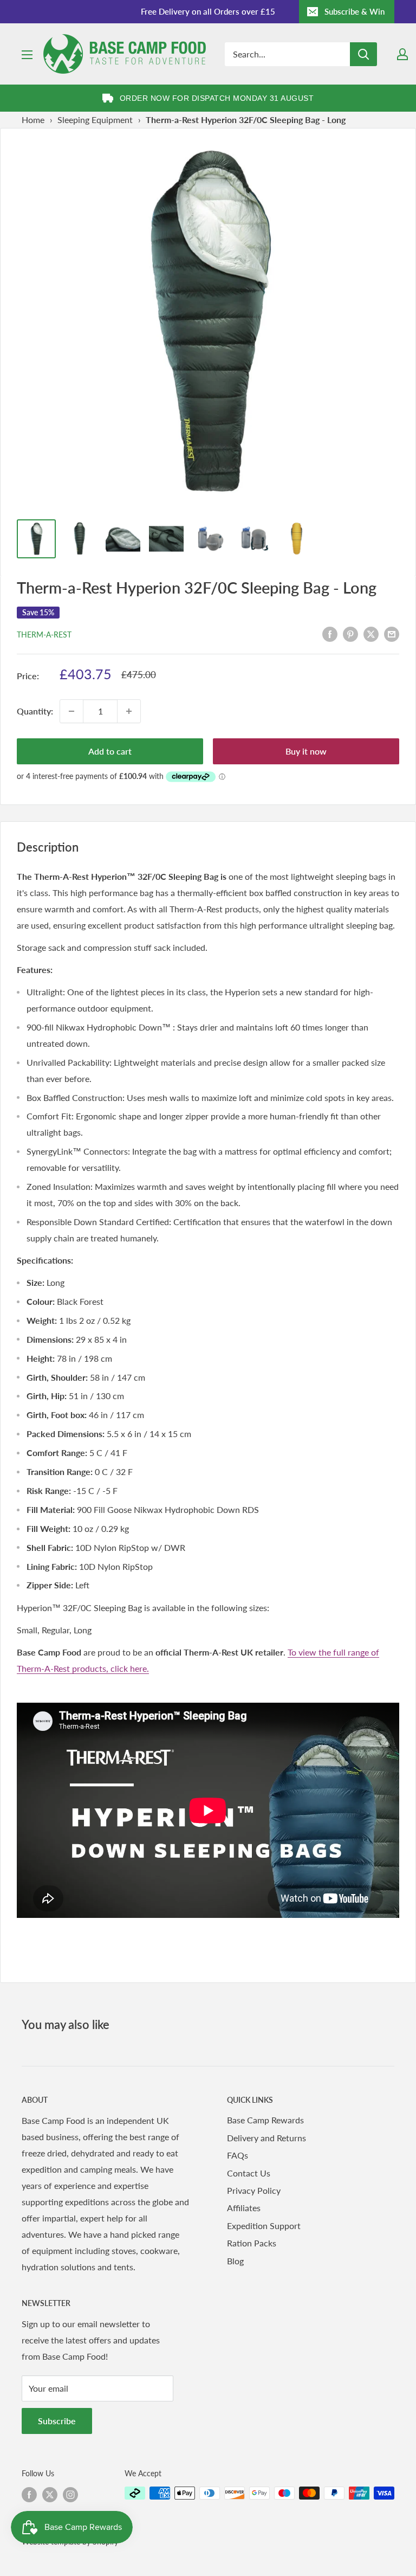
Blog (235, 2261)
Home (33, 120)
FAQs (238, 2155)
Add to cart (110, 751)
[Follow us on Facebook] (29, 2494)
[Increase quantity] (129, 711)
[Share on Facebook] (330, 633)
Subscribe (57, 2421)
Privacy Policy (254, 2190)
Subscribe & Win (355, 11)
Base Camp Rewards (265, 2120)
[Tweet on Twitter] (371, 633)
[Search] (363, 54)
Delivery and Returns (266, 2138)
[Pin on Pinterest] (350, 633)
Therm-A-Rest (44, 635)
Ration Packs (252, 2243)
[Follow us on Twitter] (50, 2494)
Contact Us (249, 2173)
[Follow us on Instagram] (70, 2494)
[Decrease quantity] (71, 711)
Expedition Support (264, 2226)
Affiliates (244, 2208)
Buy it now (306, 751)
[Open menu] (27, 55)
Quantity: (35, 711)
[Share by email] (392, 633)
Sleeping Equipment (95, 120)
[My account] (402, 54)
